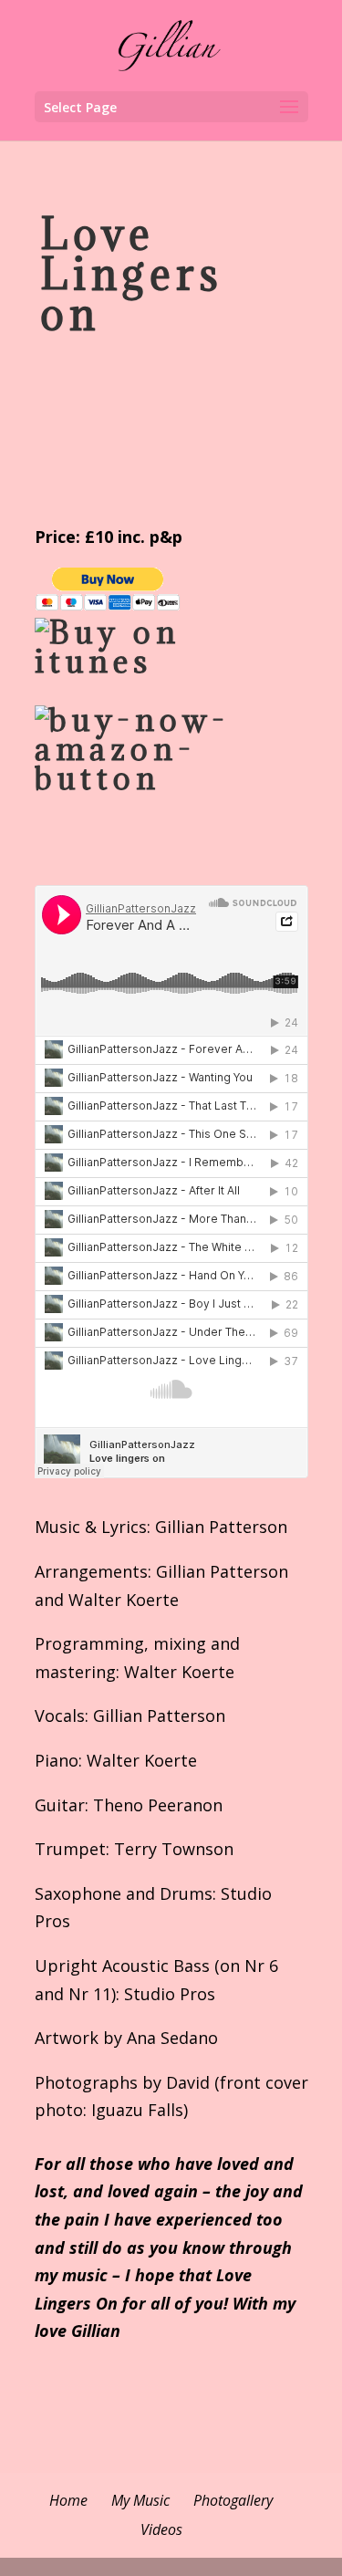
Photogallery (233, 2500)
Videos (161, 2529)
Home (68, 2500)
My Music (140, 2500)
